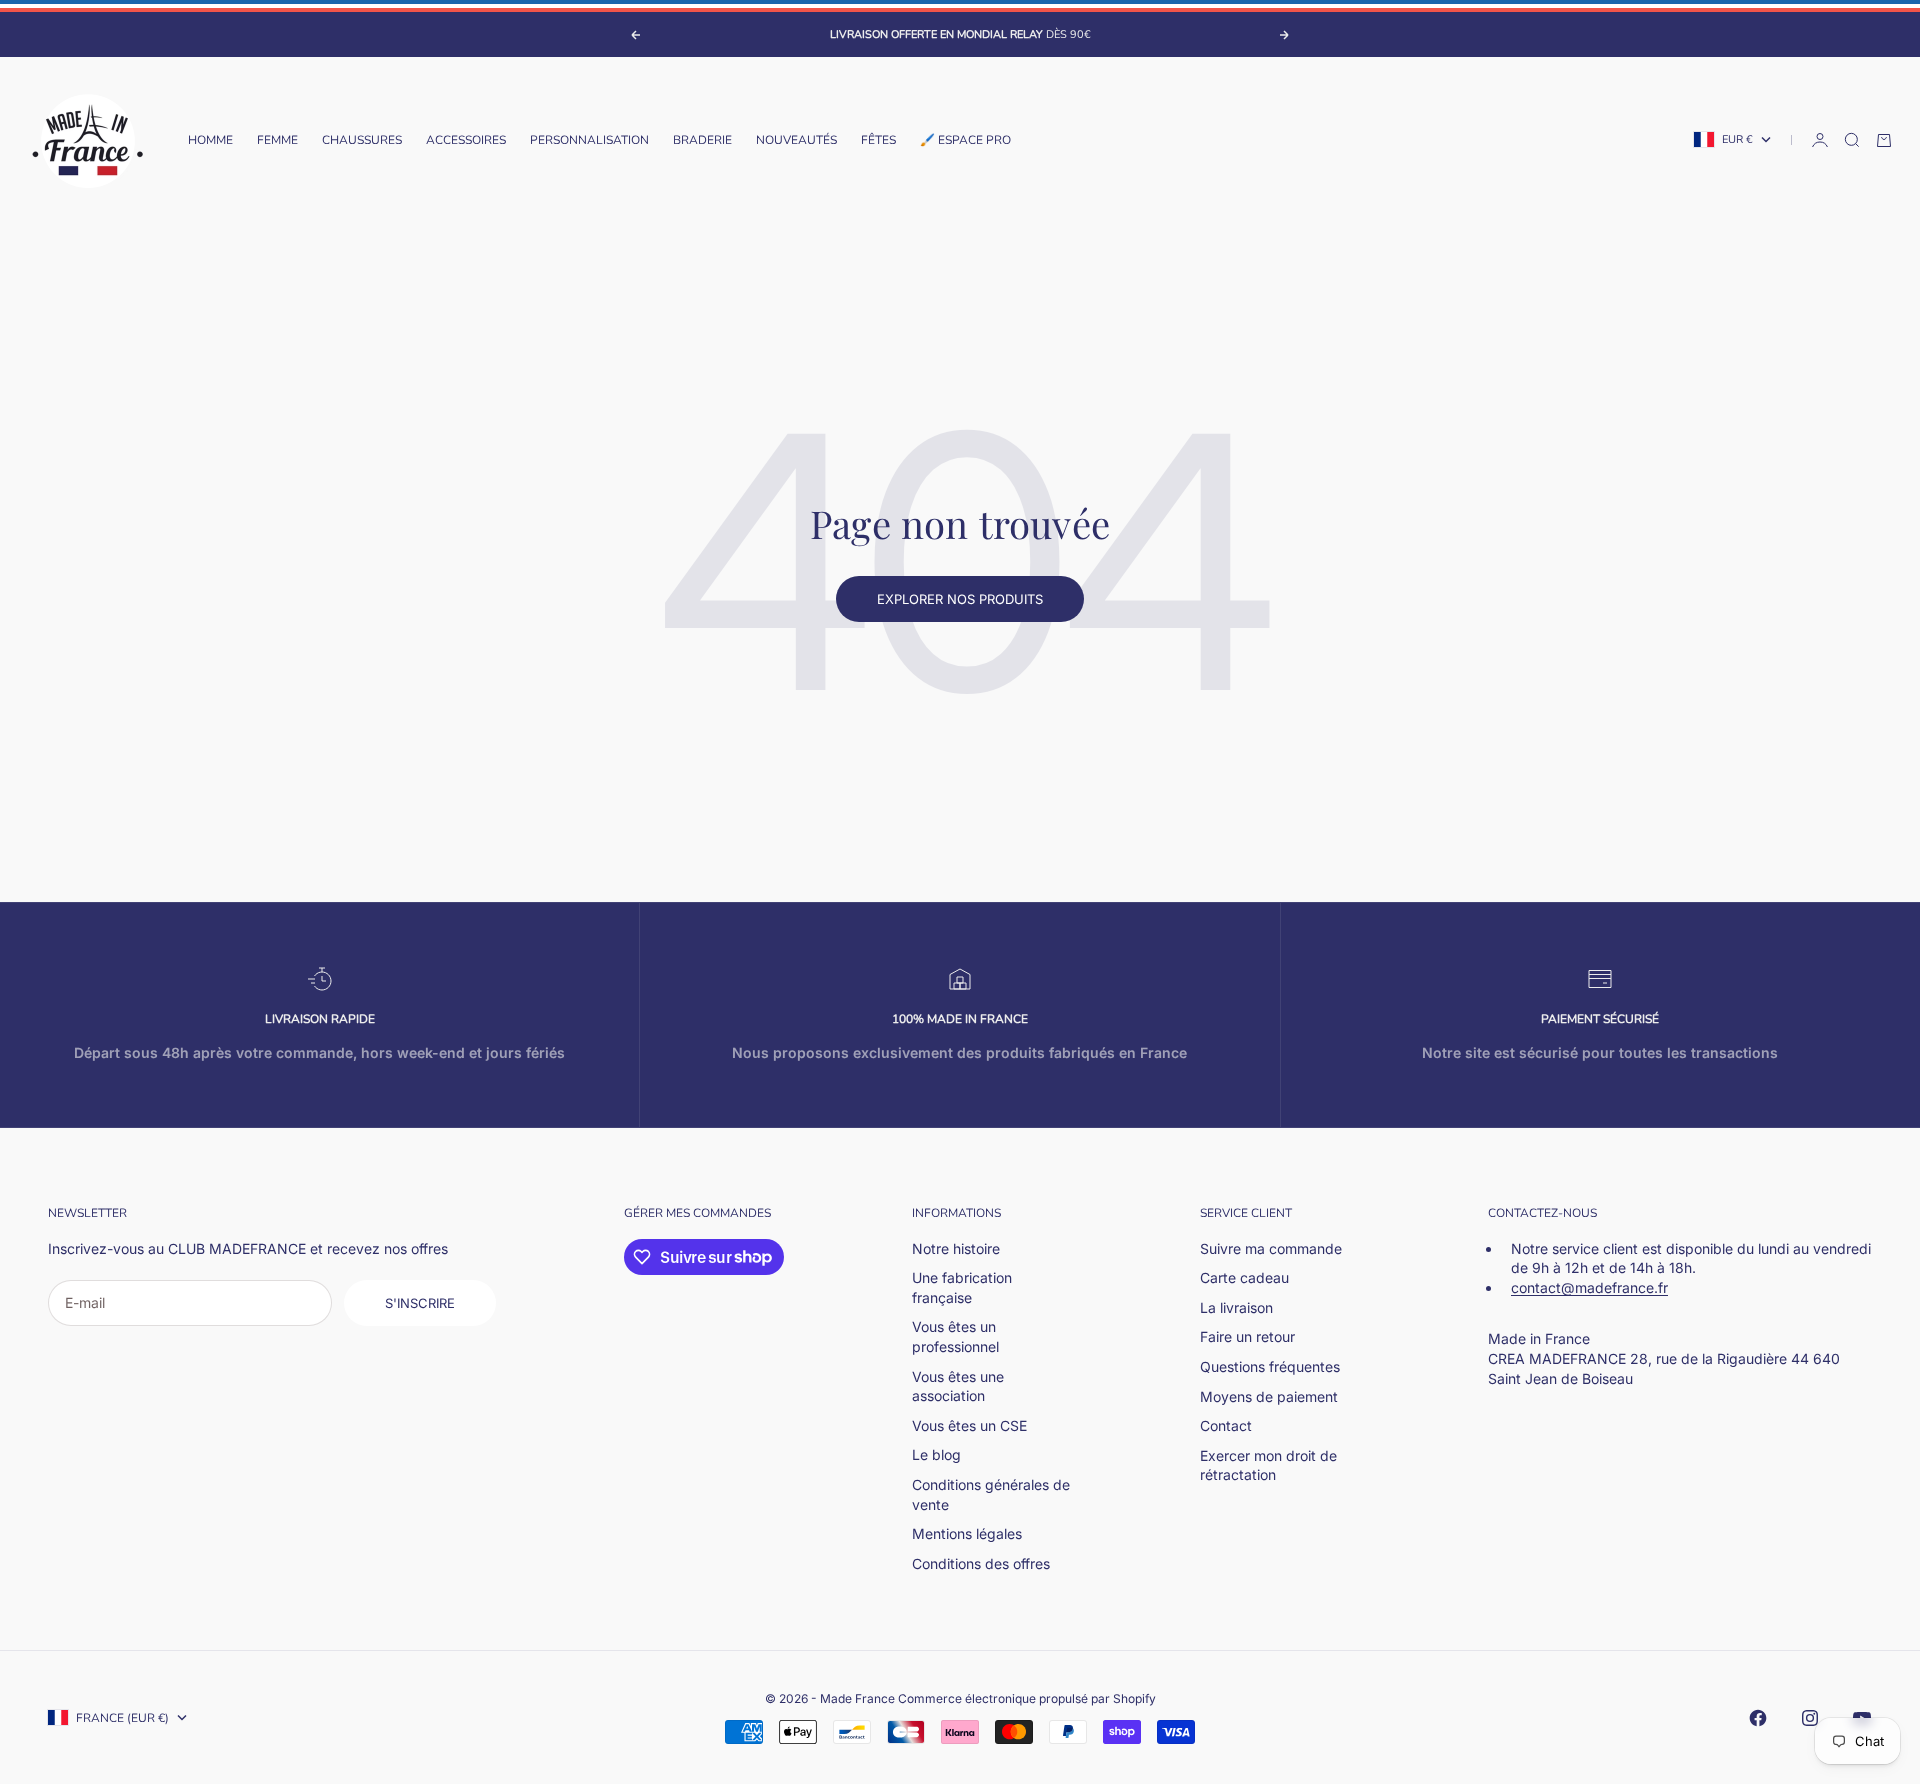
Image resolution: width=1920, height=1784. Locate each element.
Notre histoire (956, 1248)
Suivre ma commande (1271, 1248)
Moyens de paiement (1269, 1396)
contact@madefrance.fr (1589, 1287)
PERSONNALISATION (589, 140)
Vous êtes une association (958, 1386)
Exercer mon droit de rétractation (1268, 1465)
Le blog (936, 1454)
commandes (732, 1213)
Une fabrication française (962, 1287)
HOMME (210, 140)
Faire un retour (1247, 1336)
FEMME (277, 140)
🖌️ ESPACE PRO (965, 140)
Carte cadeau (1244, 1277)
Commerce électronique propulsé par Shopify (1027, 1698)
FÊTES (878, 140)
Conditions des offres (981, 1563)
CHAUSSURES (362, 140)
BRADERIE (702, 140)
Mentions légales (967, 1533)
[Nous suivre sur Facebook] (1758, 1718)
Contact (1226, 1425)
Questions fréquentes (1270, 1366)
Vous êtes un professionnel (955, 1336)
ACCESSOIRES (466, 140)
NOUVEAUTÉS (796, 140)
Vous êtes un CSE (969, 1425)
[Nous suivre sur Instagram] (1810, 1718)
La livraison (1236, 1307)
